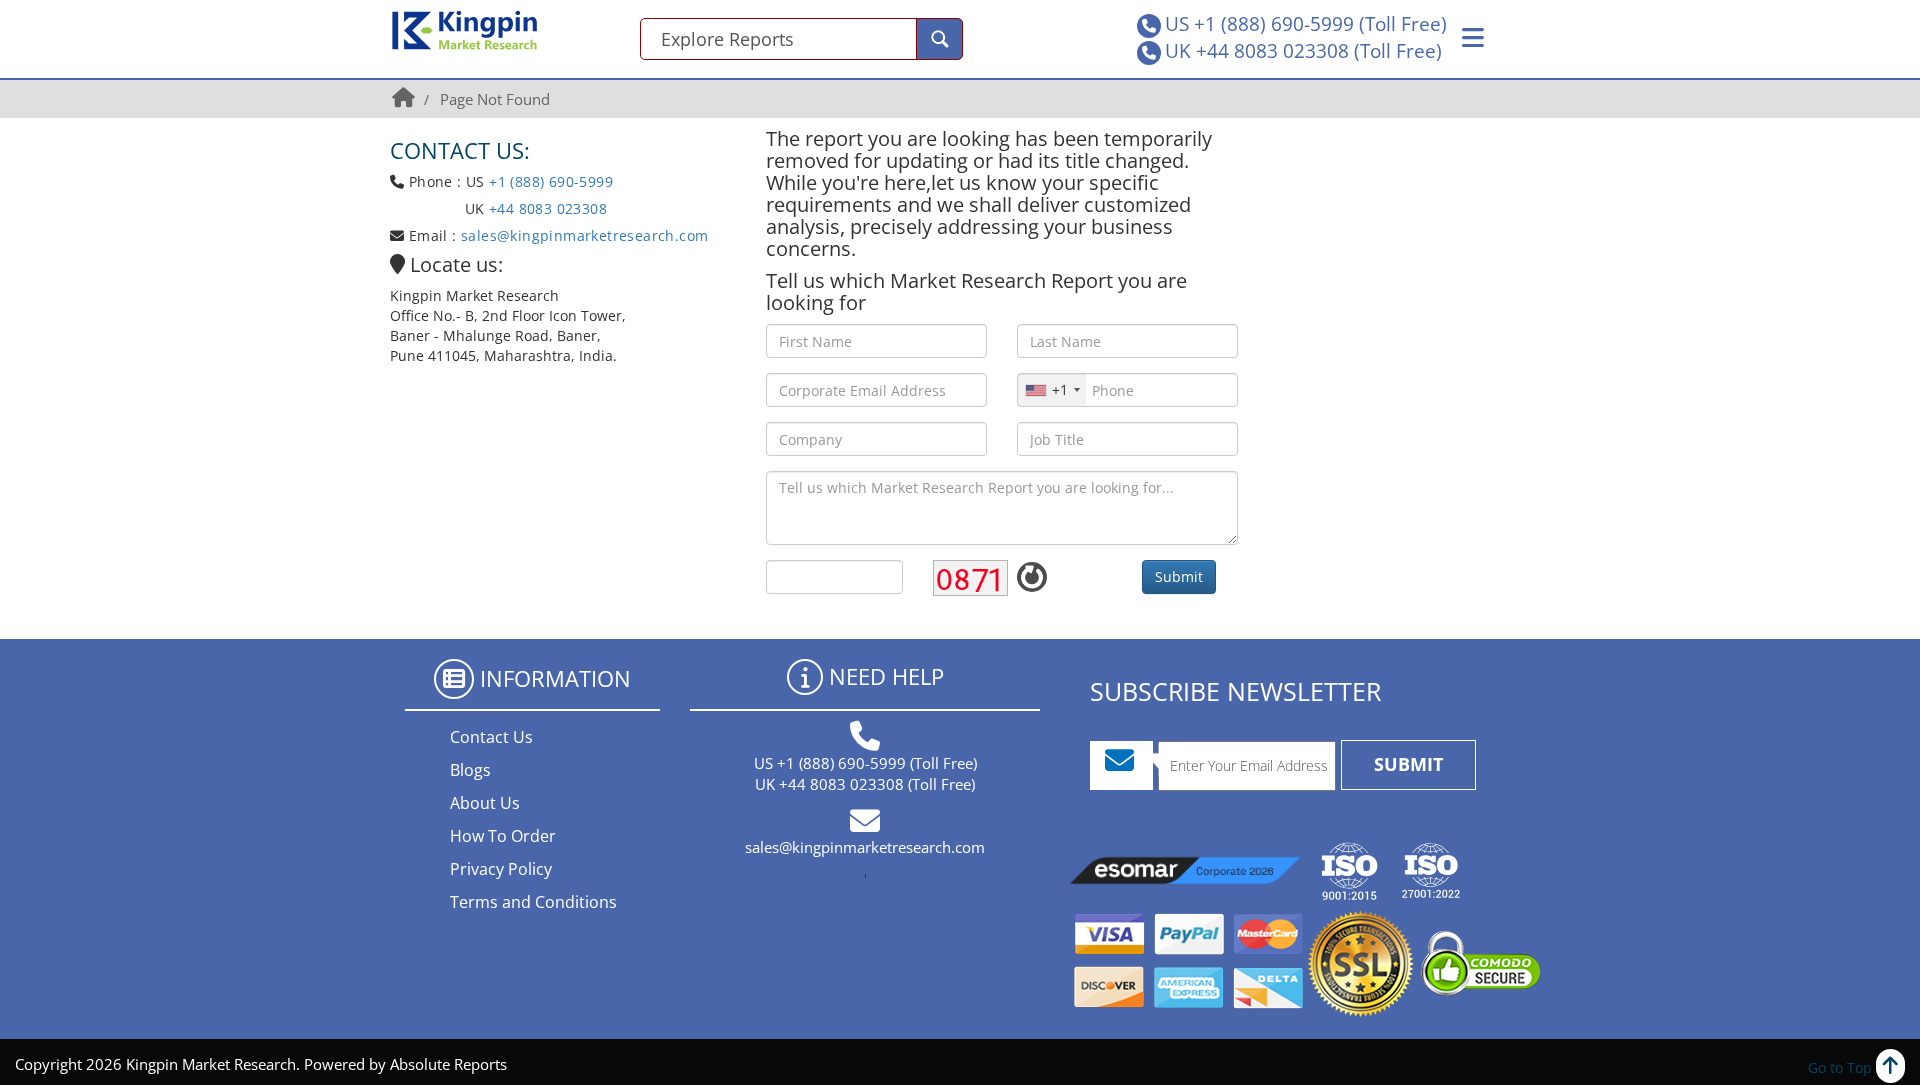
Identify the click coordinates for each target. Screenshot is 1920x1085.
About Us (485, 803)
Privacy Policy (501, 869)
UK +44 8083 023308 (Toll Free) (1303, 51)
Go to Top (1842, 1067)
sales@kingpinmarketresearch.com (584, 235)
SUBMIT (1408, 764)
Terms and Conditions (533, 902)
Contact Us (491, 737)
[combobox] (1052, 390)
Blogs (470, 770)
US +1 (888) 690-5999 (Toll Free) (1306, 24)
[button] (1473, 38)
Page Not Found (495, 99)
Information (555, 678)
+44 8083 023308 (546, 208)
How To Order (503, 836)
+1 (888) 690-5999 (551, 181)
